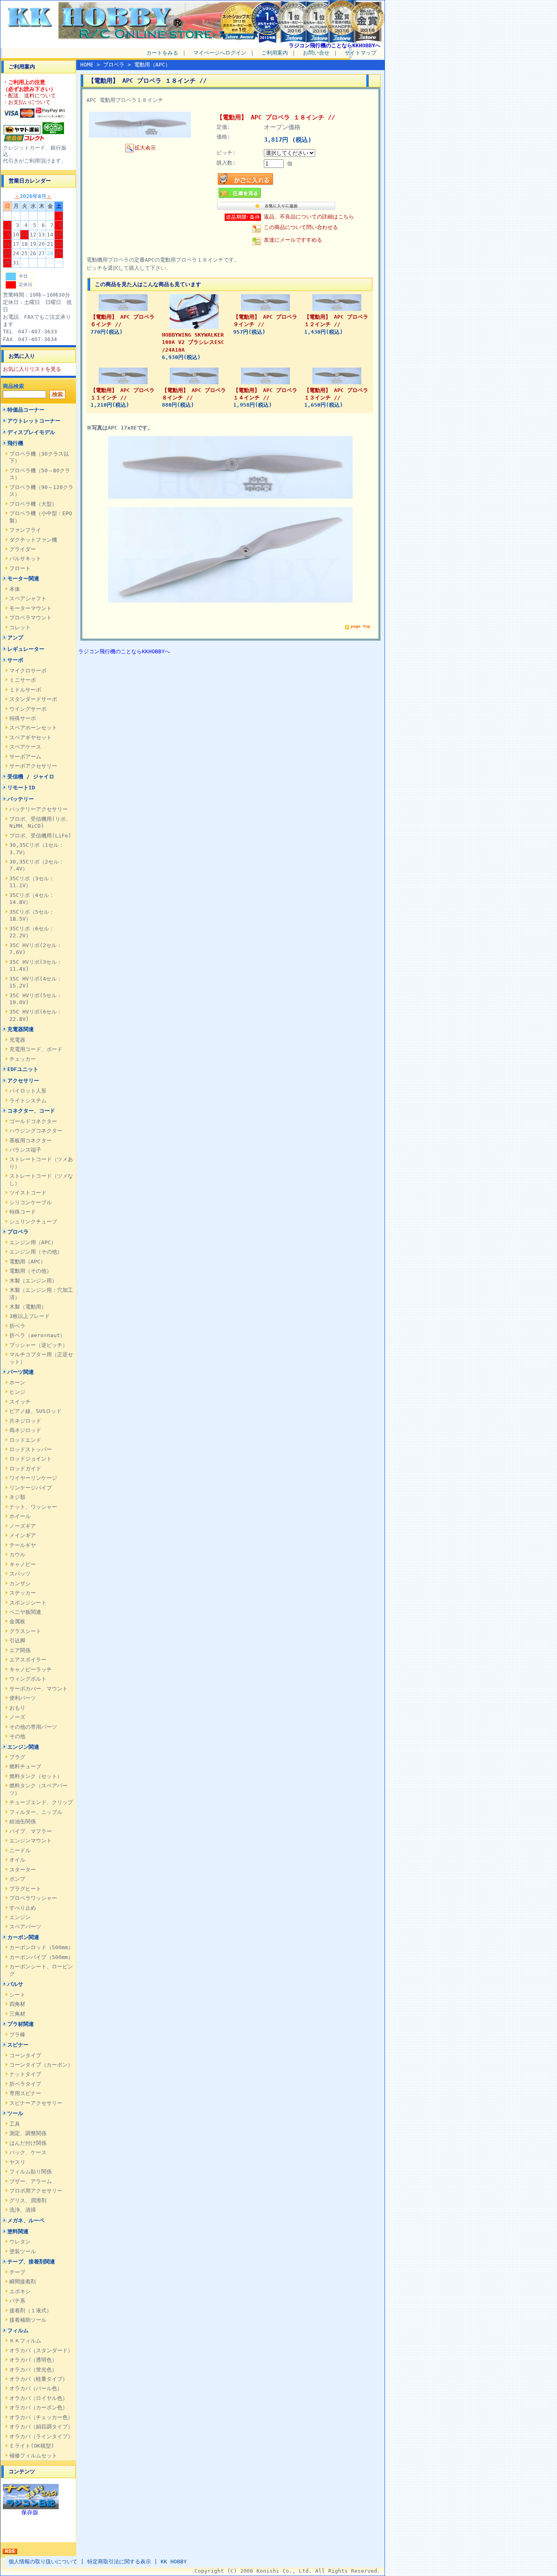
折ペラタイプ (25, 2084)
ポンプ (17, 1879)
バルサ (15, 1984)
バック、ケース (28, 2152)
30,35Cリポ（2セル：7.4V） (37, 865)
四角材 (17, 2004)
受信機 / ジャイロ (31, 777)
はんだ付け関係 (28, 2143)
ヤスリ (17, 2162)
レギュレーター (26, 649)
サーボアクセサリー (33, 766)
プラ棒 (17, 2035)
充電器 (17, 1040)
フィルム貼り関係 (31, 2172)
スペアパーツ (25, 1927)
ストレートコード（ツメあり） (41, 1163)
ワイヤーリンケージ (33, 1478)
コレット (20, 627)
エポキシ (20, 2291)
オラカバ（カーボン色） (39, 2407)
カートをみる (162, 53)
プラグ (17, 1757)
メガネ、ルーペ (26, 2220)
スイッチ (20, 1402)
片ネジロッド (25, 1421)
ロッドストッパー (31, 1449)
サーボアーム (25, 757)
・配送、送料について (29, 96)
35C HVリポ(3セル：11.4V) (36, 965)
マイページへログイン (220, 53)
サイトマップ (360, 53)
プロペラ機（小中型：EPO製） (41, 517)
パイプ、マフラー (31, 1831)
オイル (17, 1860)
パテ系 (17, 2301)
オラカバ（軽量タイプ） (39, 2379)
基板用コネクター (31, 1140)
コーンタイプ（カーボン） (41, 2065)
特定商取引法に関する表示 (119, 2562)
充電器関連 (21, 1029)
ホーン (17, 1383)
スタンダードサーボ (33, 699)
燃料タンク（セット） (36, 1776)
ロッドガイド (25, 1469)
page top (360, 626)
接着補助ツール (28, 2320)
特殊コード (23, 1212)
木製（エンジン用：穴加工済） (41, 1294)
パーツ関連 (21, 1372)
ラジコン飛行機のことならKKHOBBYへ (335, 45)
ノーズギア (23, 1526)
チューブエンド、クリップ (41, 1802)
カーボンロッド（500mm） (41, 1947)
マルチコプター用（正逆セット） (41, 1358)
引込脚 (17, 1641)
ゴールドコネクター (33, 1121)
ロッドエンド (25, 1440)
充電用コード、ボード (36, 1049)
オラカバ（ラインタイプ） (41, 2436)
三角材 (17, 2014)
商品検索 (13, 386)
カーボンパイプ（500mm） (41, 1957)
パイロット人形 (28, 1091)
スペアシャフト (28, 598)
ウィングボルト (28, 1679)
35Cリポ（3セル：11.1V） (32, 882)
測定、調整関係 (28, 2133)
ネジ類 (17, 1497)
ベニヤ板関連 (25, 1612)
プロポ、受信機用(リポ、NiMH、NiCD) (40, 822)
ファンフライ (25, 530)
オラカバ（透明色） (33, 2360)
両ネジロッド (25, 1430)
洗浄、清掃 (23, 2210)
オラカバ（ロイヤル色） (39, 2398)
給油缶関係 (23, 1821)
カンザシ (20, 1583)
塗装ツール (23, 2251)
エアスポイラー (28, 1660)
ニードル (20, 1850)
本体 (15, 589)
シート (17, 1995)
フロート (20, 568)
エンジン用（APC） (33, 1242)
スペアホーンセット (33, 728)
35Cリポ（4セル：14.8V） (32, 899)
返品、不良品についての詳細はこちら (309, 217)
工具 (15, 2124)
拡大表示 (145, 148)
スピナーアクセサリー (36, 2103)
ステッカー (23, 1593)
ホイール (20, 1516)
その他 (17, 1736)
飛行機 (15, 443)
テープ (17, 2272)
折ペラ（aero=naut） (37, 1335)
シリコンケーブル (31, 1202)
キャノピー (23, 1564)
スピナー (18, 2045)
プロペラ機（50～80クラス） (40, 474)
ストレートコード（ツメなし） (41, 1179)
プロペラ (18, 1232)
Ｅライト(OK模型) (32, 2446)
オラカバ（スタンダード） (41, 2350)
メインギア (23, 1535)
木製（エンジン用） (33, 1281)
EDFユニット (23, 1069)
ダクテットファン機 (33, 540)
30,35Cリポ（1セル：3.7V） (37, 848)
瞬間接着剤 (23, 2282)
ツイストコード (28, 1193)
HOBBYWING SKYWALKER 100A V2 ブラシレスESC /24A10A (193, 342)
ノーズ (17, 1717)
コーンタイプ (25, 2055)
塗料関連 (18, 2231)
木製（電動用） (28, 1307)
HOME (87, 65)
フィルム (18, 2330)
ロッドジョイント (31, 1459)
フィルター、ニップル (36, 1812)
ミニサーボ (23, 680)
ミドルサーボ (25, 690)
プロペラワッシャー (33, 1898)
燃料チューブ (25, 1766)
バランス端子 (25, 1150)
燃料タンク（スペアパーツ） (39, 1789)
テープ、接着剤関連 (31, 2262)
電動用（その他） (31, 1271)
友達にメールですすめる (293, 240)
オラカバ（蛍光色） (33, 2370)
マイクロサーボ (28, 671)
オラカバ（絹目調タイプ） (41, 2427)
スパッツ (20, 1574)
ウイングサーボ (28, 709)
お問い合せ (316, 53)
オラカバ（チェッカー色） (41, 2417)
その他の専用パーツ (33, 1727)
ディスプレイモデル (31, 432)
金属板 (17, 1621)
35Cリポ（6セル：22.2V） (32, 932)
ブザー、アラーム (31, 2181)
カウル (17, 1555)
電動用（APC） (28, 1262)
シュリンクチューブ (33, 1222)
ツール (15, 2113)
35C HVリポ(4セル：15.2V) (36, 982)
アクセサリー (23, 1081)
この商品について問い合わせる (301, 227)
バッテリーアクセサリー (39, 809)
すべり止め (23, 1908)
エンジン (20, 1917)
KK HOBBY (174, 2562)
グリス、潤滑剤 (28, 2200)
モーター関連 (23, 578)
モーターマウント (31, 608)
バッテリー (21, 799)
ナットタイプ (25, 2074)
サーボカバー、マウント (39, 1689)
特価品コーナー (26, 410)
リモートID (21, 788)
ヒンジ (17, 1392)
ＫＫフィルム (25, 2341)
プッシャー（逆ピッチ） (39, 1345)
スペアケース (25, 747)
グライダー (23, 549)
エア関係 (20, 1650)
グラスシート (25, 1631)
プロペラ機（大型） (33, 504)
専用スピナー (25, 2093)
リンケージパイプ (31, 1488)
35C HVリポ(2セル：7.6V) (36, 949)
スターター (23, 1870)
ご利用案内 (275, 53)
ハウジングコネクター (36, 1131)
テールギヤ (23, 1545)
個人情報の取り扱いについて (43, 2562)
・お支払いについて (27, 102)
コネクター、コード (31, 1111)
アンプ (15, 638)
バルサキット (25, 559)
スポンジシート (28, 1603)
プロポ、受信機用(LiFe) (40, 836)
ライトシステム (28, 1101)
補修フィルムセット (33, 2456)
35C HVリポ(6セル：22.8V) (36, 1015)
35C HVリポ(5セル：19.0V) (36, 999)
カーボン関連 (23, 1937)
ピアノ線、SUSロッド (35, 1411)
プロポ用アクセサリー (36, 2191)
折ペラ (17, 1326)
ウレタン (20, 2242)
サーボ (15, 660)
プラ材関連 (21, 2024)
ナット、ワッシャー (33, 1507)
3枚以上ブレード (30, 1316)
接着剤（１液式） (31, 2310)
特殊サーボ (23, 718)
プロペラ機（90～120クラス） (41, 491)
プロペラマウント (31, 618)
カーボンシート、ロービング (41, 1970)
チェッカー (23, 1059)
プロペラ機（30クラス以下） (39, 457)
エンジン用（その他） (36, 1252)
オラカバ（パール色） (36, 2388)
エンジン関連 (23, 1747)
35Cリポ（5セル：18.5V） (32, 915)
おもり (17, 1708)
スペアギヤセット (31, 737)
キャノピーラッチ (31, 1669)
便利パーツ (23, 1698)
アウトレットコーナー (34, 421)
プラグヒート (25, 1889)
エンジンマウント (31, 1841)
